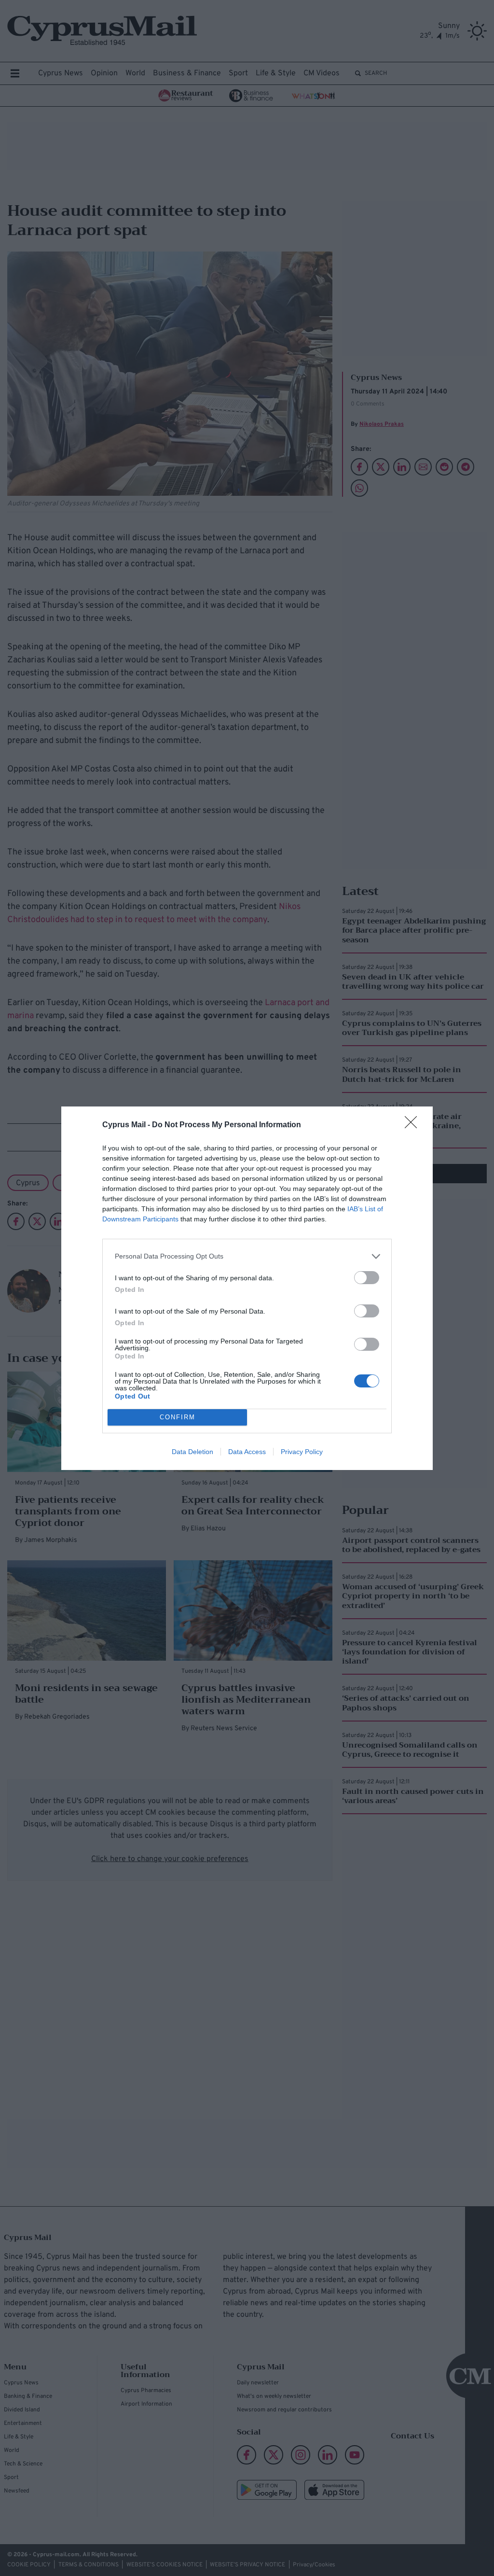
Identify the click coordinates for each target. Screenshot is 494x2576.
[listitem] (247, 1256)
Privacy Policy (302, 1452)
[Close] (414, 1125)
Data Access (247, 1452)
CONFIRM (178, 1417)
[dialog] (247, 1288)
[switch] (367, 1278)
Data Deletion (192, 1452)
